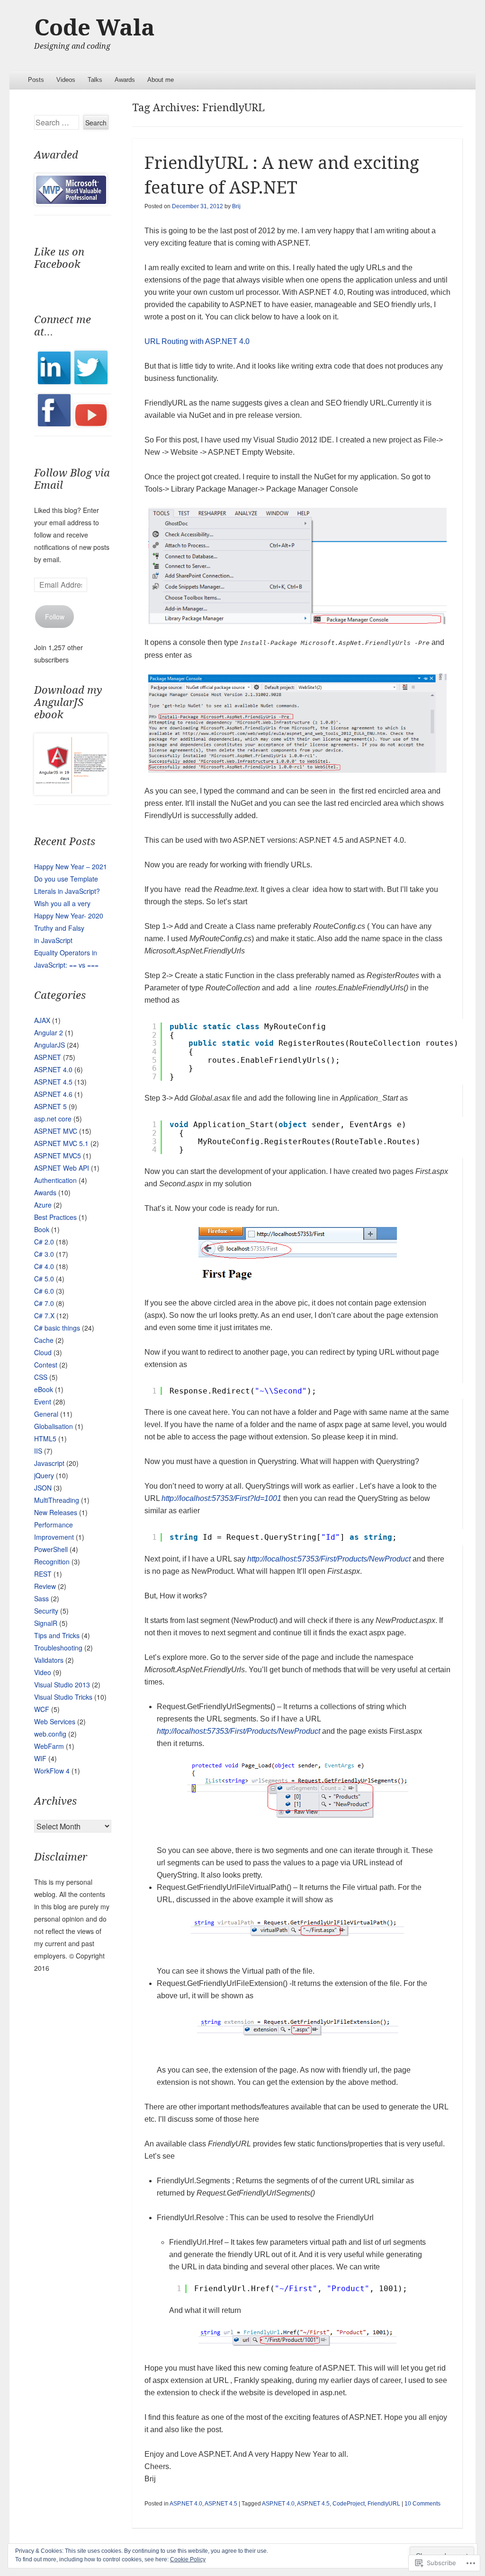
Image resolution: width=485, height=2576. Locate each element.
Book (42, 1229)
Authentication (55, 1180)
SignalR (46, 1623)
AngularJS (49, 1045)
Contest (46, 1365)
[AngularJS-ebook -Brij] (71, 792)
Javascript (49, 1463)
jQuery (44, 1475)
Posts (36, 80)
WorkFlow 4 (52, 1771)
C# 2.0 (44, 1242)
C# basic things (57, 1328)
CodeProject (349, 2504)
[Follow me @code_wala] (91, 381)
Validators (49, 1660)
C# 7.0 (44, 1303)
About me (161, 80)
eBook (44, 1389)
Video (43, 1672)
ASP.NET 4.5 (221, 2504)
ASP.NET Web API (62, 1168)
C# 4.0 (44, 1266)
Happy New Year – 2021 (71, 866)
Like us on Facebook (59, 258)
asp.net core (53, 1119)
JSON (43, 1488)
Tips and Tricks (57, 1635)
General (46, 1414)
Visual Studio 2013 (62, 1685)
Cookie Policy (188, 2559)
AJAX (42, 1020)
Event (43, 1402)
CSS (41, 1377)
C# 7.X (44, 1315)
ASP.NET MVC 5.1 (61, 1143)
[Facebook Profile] (54, 423)
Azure (43, 1205)
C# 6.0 (44, 1291)
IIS (38, 1451)
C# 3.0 (44, 1254)
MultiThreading (57, 1500)
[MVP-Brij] (71, 203)
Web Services (55, 1721)
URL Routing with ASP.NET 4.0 (197, 341)
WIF (40, 1758)
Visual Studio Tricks (63, 1697)
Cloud (43, 1352)
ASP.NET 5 (50, 1106)
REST (43, 1574)
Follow (55, 617)
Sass (41, 1598)
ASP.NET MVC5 (58, 1156)
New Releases (56, 1512)
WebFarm (49, 1746)
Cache (44, 1340)
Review (45, 1586)
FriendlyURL (384, 2504)
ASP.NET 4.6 (53, 1094)
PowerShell (51, 1549)
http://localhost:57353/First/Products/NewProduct (330, 1559)
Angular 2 (49, 1032)
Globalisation (54, 1426)
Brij (236, 206)
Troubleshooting (58, 1648)
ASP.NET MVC (56, 1131)
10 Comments (422, 2504)
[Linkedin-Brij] (54, 381)
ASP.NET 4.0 (186, 2504)
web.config (50, 1734)
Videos (66, 80)
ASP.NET (48, 1057)
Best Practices (55, 1217)
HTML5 (45, 1438)
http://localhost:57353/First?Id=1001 (221, 1498)
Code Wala (94, 28)
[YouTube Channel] (91, 423)
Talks (95, 80)
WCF (42, 1709)
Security (46, 1611)
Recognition (52, 1561)
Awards (125, 80)
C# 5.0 (44, 1279)
